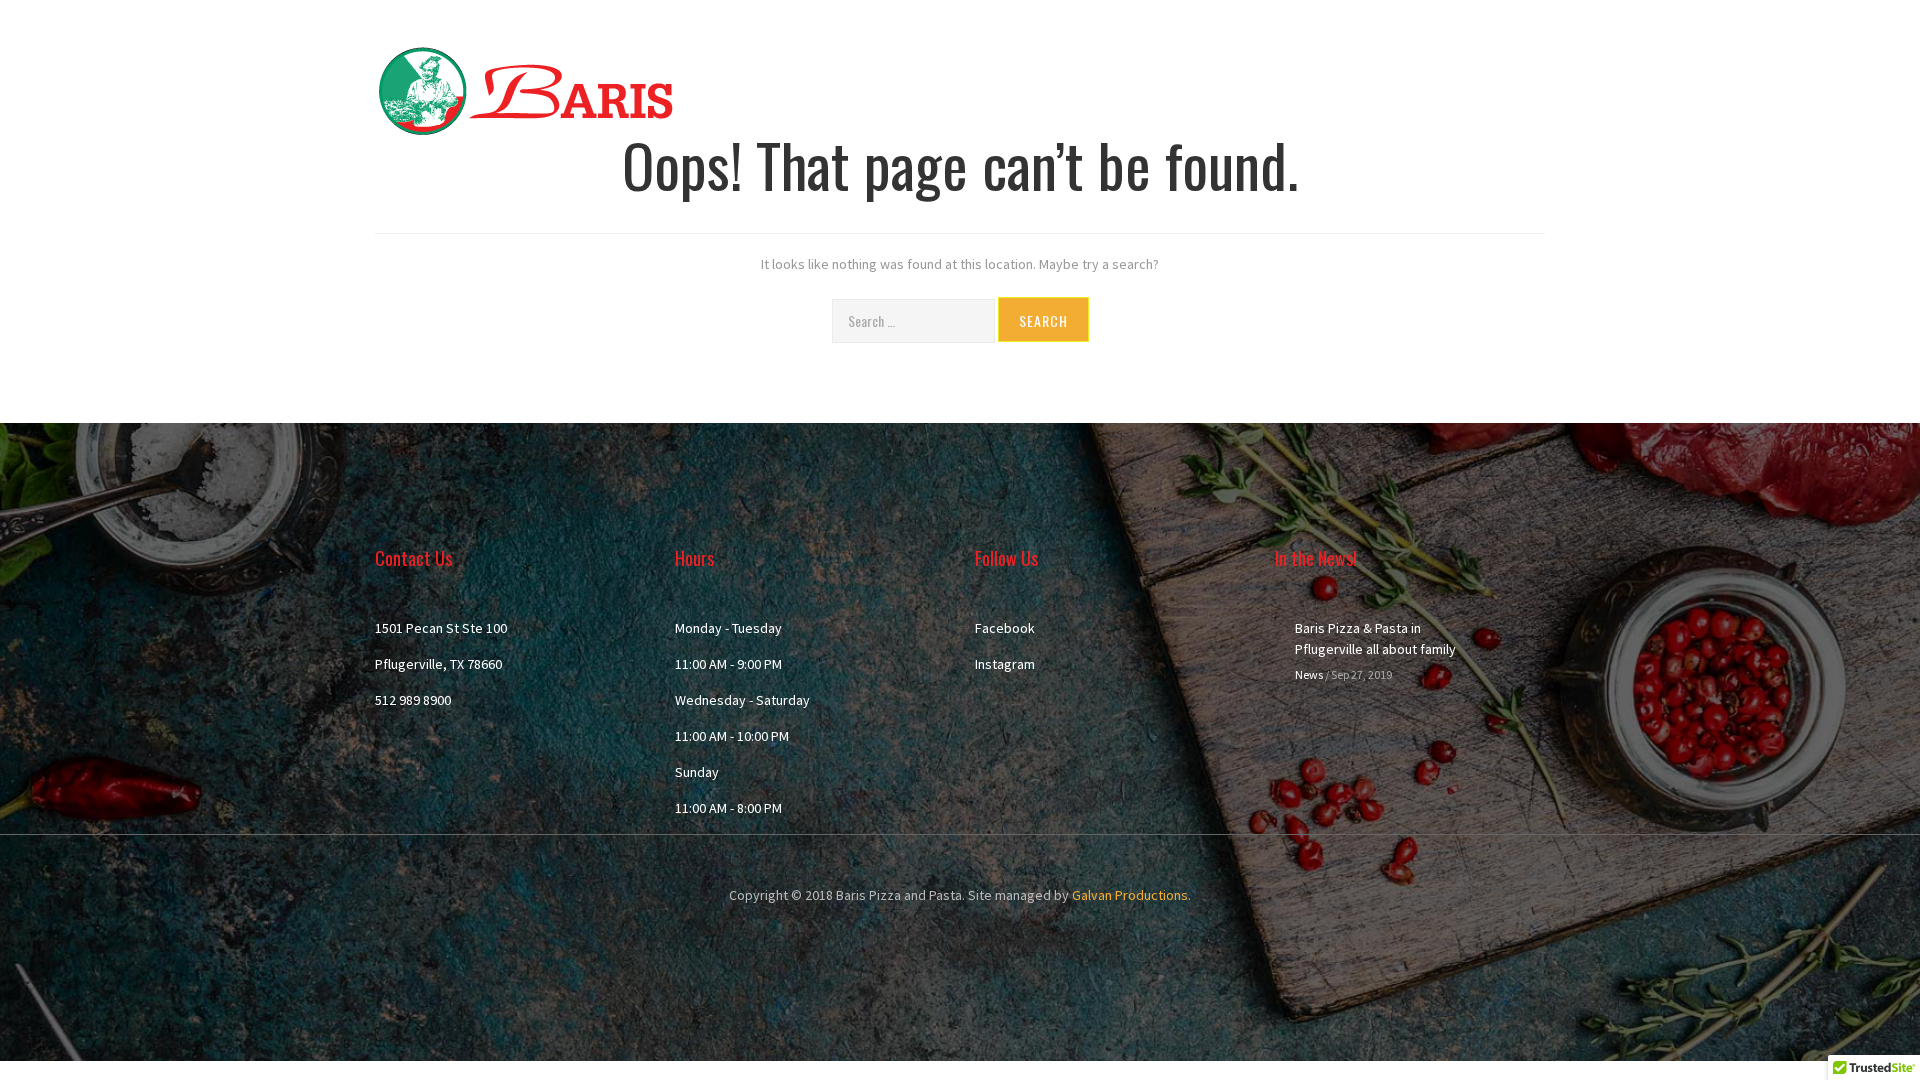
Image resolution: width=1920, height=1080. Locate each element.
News (1309, 674)
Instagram (1005, 664)
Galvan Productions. (1131, 895)
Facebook (1005, 628)
